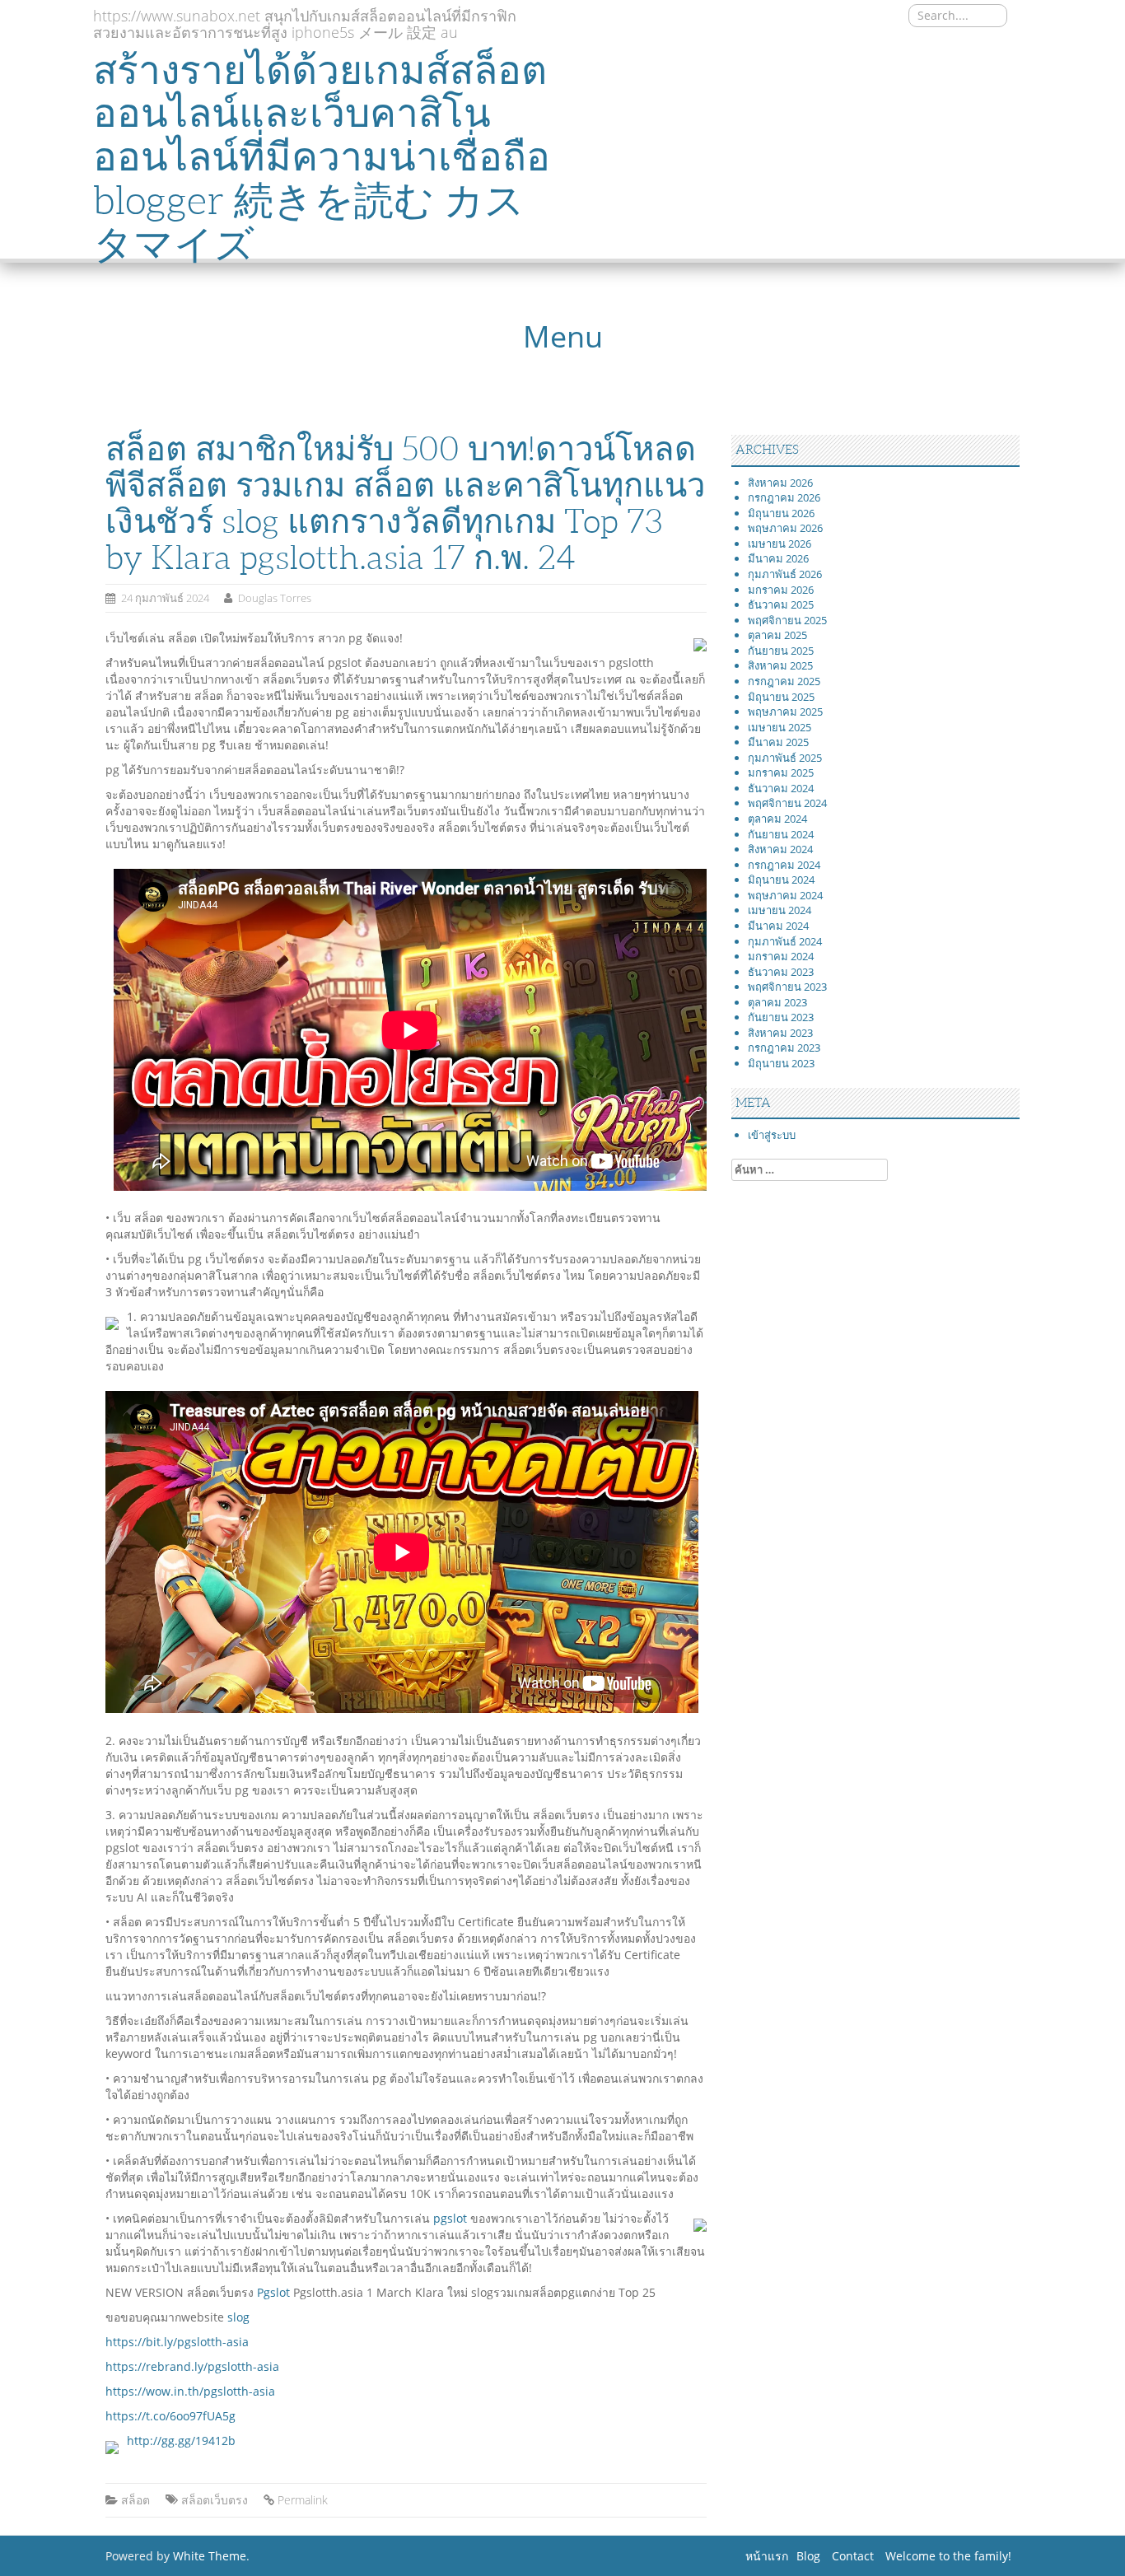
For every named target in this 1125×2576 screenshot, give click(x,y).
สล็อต (135, 2500)
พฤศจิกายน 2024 (787, 803)
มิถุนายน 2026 (781, 513)
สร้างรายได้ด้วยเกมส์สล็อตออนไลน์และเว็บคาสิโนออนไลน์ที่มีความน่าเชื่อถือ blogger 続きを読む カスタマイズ (322, 157)
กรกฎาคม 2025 (784, 681)
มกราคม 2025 (781, 772)
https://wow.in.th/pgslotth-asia (190, 2391)
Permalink (303, 2500)
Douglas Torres (275, 598)
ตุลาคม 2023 (777, 1002)
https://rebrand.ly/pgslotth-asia (192, 2366)
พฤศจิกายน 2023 (787, 987)
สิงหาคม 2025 (780, 665)
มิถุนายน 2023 (781, 1063)
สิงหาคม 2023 (780, 1033)
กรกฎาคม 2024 (784, 865)
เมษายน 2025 (780, 727)
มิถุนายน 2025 (781, 697)
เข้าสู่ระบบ (772, 1135)
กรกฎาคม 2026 (784, 497)
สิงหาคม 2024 (780, 849)
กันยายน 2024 (781, 834)
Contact (853, 2556)
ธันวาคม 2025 (781, 604)
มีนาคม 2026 (778, 558)
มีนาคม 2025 (778, 742)
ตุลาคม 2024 (777, 819)
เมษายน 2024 (780, 910)
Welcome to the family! (948, 2556)
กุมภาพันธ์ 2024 (785, 941)
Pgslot (273, 2292)
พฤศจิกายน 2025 (787, 620)
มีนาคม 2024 (778, 926)
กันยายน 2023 (781, 1017)
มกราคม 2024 (781, 956)
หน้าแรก (767, 2556)
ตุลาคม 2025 (777, 635)
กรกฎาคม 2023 (784, 1048)
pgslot (450, 2218)
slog (238, 2317)
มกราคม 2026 (781, 590)
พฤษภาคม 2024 (785, 895)
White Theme (210, 2556)
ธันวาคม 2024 (781, 788)
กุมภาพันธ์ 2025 (785, 758)
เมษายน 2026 (780, 544)
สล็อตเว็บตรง (215, 2500)
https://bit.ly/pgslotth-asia (177, 2342)
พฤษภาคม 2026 (785, 528)
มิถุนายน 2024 (781, 880)
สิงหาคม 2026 (780, 483)
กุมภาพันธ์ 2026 (785, 574)
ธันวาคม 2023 (781, 972)
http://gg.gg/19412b (181, 2441)
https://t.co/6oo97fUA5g (170, 2416)
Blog (808, 2556)
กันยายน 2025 (781, 651)
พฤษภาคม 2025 (785, 712)
